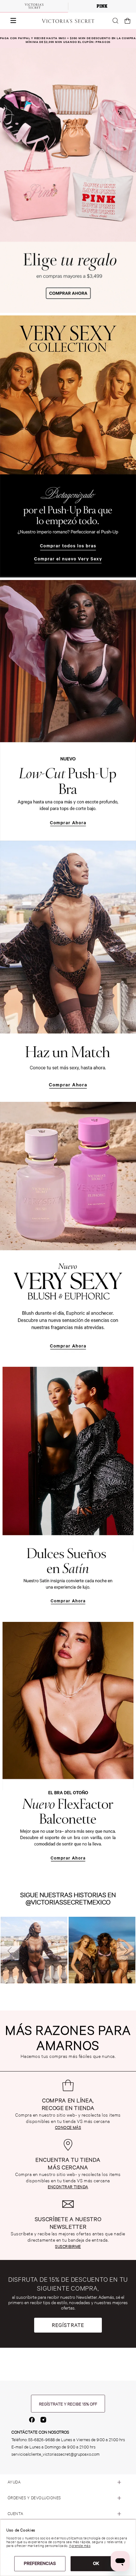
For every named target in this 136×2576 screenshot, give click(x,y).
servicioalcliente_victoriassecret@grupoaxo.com (56, 2454)
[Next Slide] (126, 1951)
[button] (10, 21)
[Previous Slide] (10, 1951)
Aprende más (80, 2546)
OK (96, 2563)
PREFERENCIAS (40, 2563)
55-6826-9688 (41, 2440)
